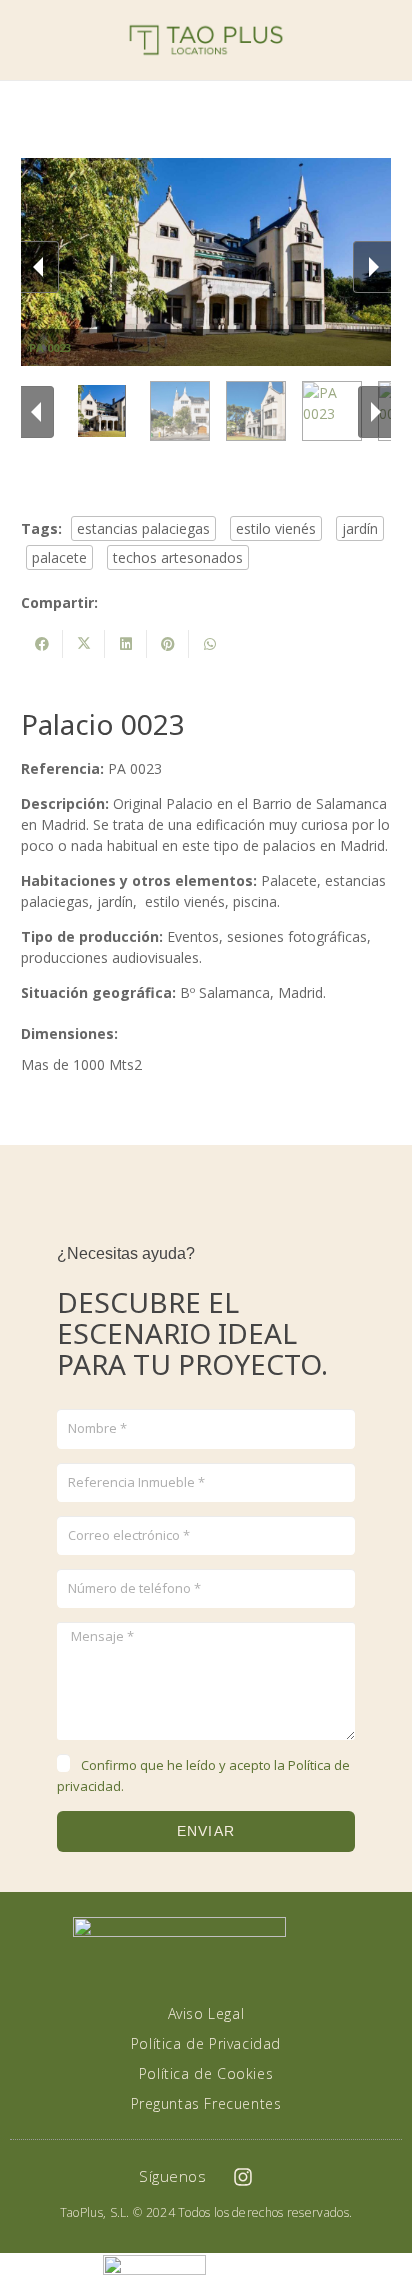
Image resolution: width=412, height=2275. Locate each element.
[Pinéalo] (168, 644)
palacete (59, 557)
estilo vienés (276, 528)
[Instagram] (243, 2177)
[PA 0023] (104, 411)
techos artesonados (178, 557)
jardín (360, 528)
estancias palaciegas (143, 528)
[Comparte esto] (42, 644)
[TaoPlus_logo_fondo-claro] (206, 40)
